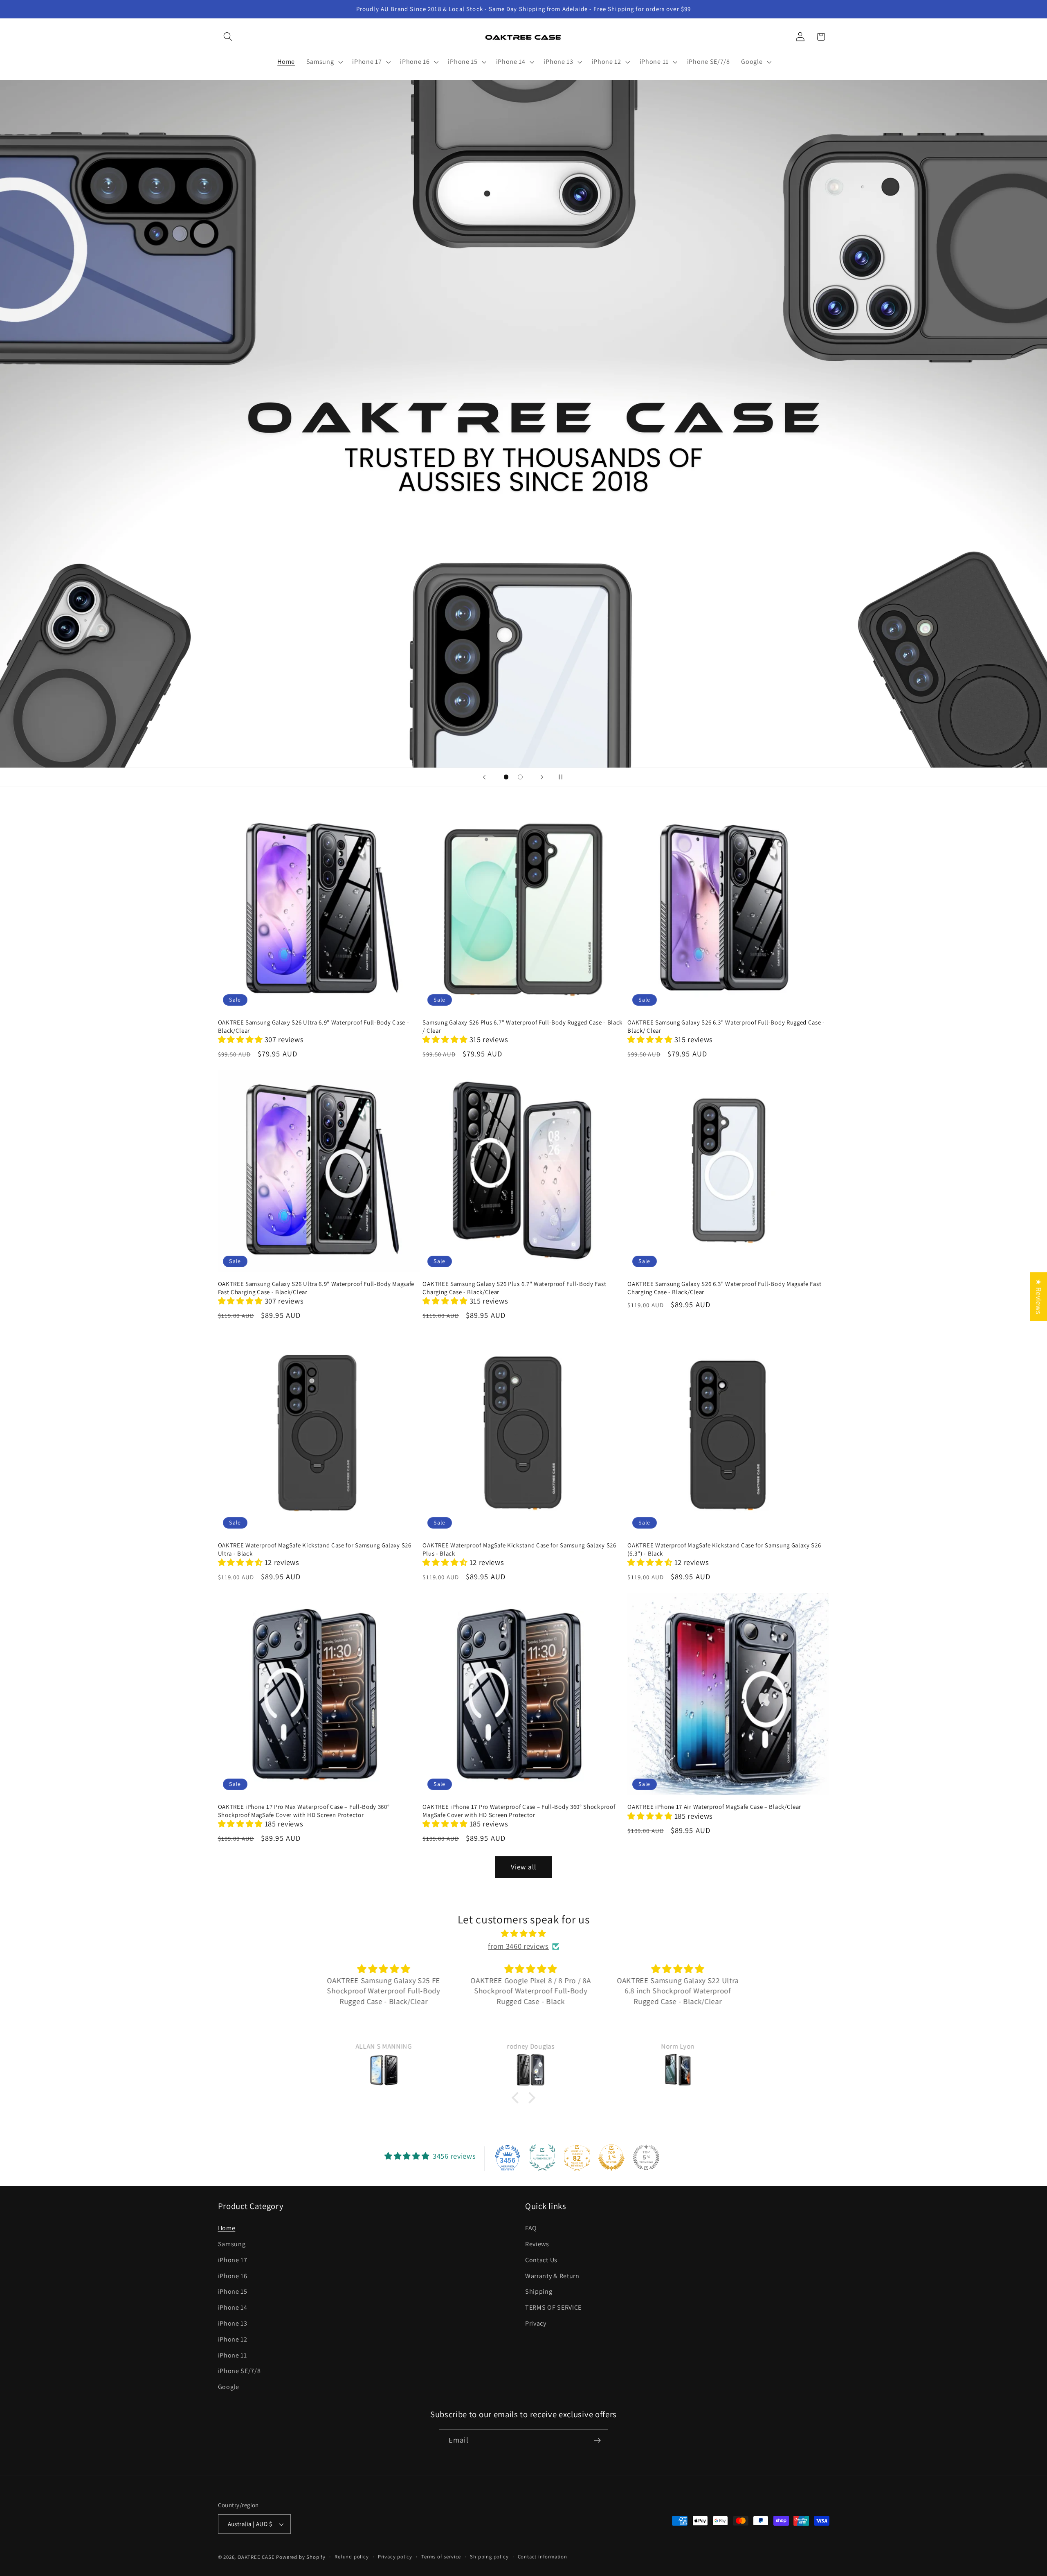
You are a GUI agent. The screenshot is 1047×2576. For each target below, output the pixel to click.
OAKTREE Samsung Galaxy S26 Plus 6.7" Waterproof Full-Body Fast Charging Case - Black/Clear (514, 1288)
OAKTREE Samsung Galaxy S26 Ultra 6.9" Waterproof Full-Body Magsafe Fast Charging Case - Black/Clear (316, 1288)
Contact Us (541, 2260)
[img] (523, 1933)
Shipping (539, 2291)
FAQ (531, 2228)
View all (523, 1867)
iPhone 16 (233, 2276)
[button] (228, 37)
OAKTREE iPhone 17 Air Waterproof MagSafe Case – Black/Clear (714, 1807)
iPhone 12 (233, 2339)
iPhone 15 (233, 2291)
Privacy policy (395, 2557)
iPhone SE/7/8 (239, 2371)
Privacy (536, 2323)
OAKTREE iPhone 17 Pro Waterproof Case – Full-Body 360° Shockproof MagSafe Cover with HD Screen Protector (519, 1810)
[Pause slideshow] (563, 777)
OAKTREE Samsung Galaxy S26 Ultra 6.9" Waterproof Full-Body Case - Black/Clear (314, 1026)
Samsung (232, 2244)
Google (229, 2387)
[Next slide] (542, 777)
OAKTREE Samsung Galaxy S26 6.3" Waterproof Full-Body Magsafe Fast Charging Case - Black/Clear (724, 1288)
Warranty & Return (552, 2276)
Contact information (543, 2557)
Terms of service (441, 2557)
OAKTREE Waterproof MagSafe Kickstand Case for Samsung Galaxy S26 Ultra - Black (315, 1549)
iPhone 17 (233, 2260)
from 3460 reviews (518, 1946)
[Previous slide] (484, 777)
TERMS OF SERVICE (553, 2307)
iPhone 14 (233, 2307)
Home (227, 2228)
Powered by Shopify (301, 2557)
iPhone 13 (233, 2323)
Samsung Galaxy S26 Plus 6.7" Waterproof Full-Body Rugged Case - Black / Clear (522, 1026)
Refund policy (352, 2557)
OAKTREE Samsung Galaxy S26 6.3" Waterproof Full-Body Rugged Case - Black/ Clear (726, 1026)
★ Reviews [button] (1039, 1296)
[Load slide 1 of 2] (506, 777)
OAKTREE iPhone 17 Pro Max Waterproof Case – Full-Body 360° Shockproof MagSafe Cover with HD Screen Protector (304, 1810)
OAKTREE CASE (256, 2557)
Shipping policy (489, 2557)
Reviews (537, 2244)
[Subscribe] (597, 2441)
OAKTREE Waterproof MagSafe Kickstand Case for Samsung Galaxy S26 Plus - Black (519, 1549)
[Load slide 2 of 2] (520, 777)
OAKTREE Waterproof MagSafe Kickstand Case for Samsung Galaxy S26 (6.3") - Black (724, 1549)
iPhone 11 (233, 2355)
